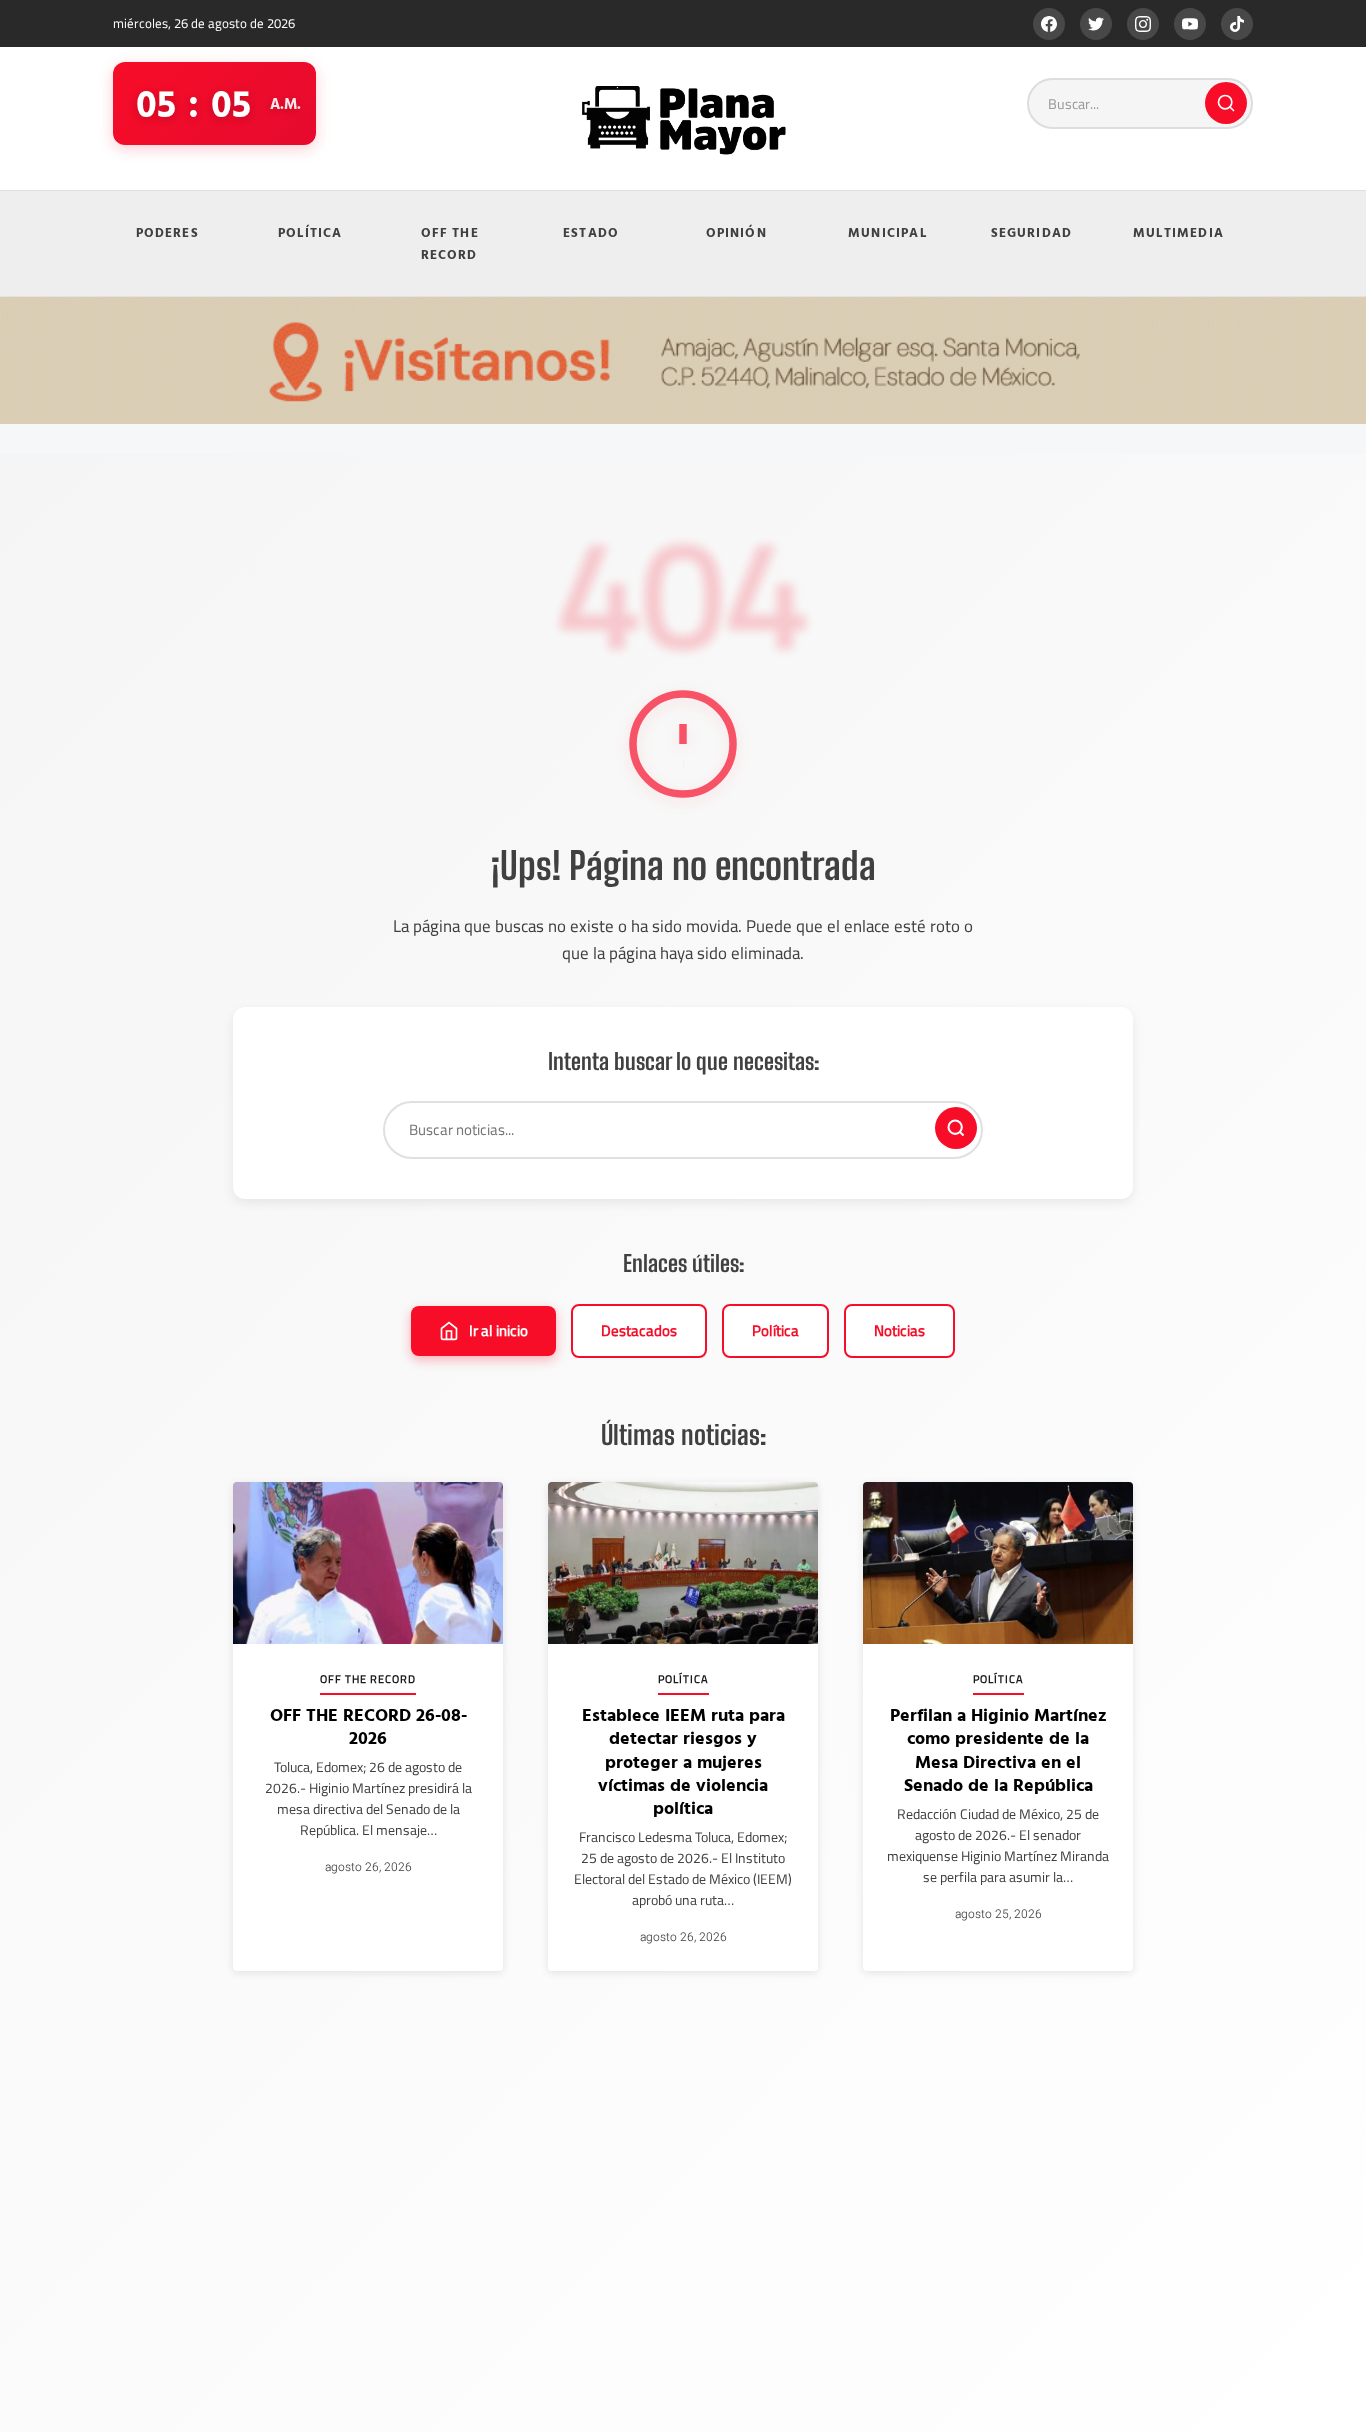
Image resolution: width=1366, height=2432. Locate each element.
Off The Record (450, 243)
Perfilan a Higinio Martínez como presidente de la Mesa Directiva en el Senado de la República (998, 1749)
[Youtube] (1190, 24)
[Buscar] (1226, 103)
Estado (591, 232)
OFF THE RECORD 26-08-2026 (368, 1726)
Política (310, 232)
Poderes (167, 232)
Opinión (736, 232)
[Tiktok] (1237, 24)
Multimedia (1178, 232)
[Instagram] (1143, 24)
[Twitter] (1096, 24)
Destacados (639, 1330)
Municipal (887, 232)
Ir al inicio (498, 1330)
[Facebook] (1049, 24)
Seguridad (1032, 232)
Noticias (899, 1330)
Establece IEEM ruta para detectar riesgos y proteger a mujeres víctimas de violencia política (683, 1761)
